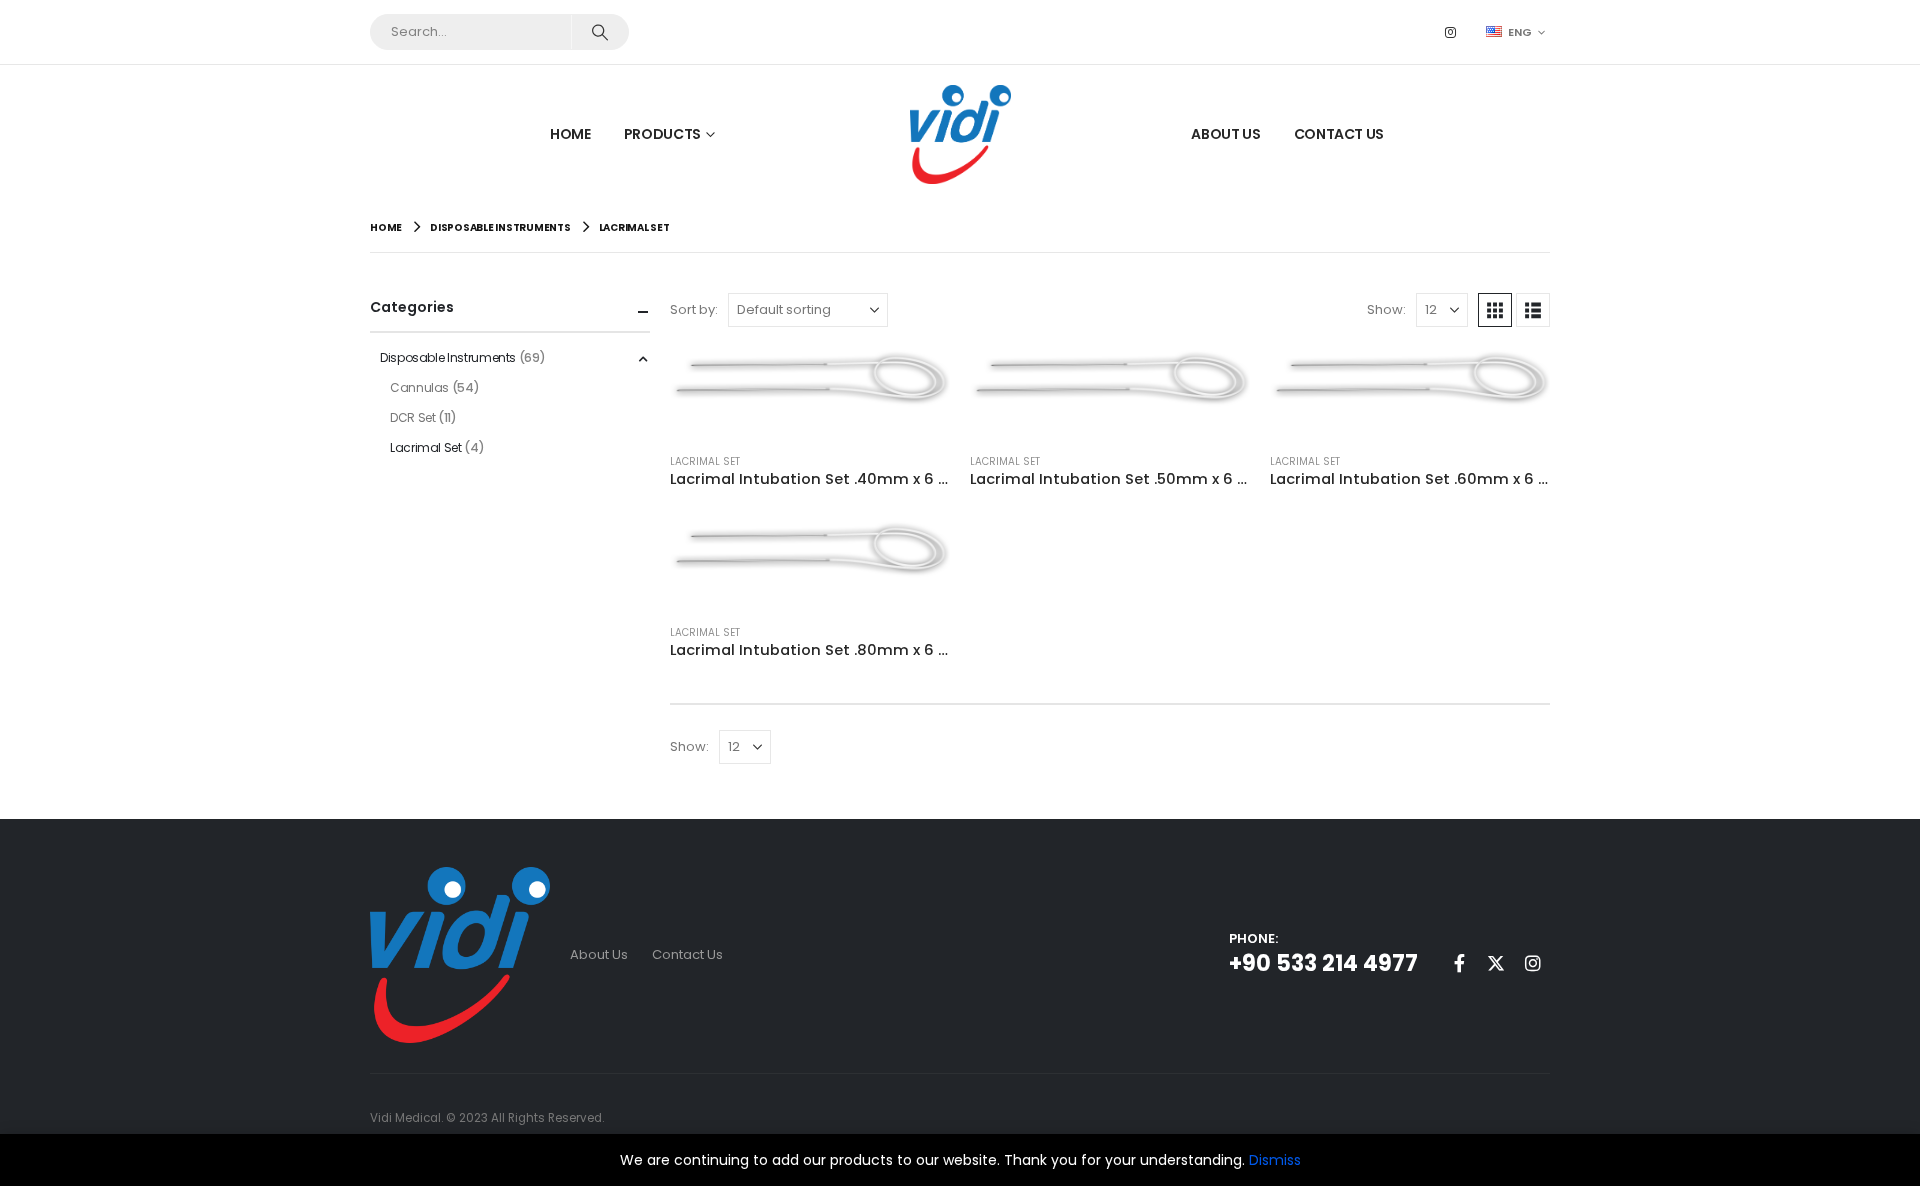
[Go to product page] (810, 378)
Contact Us (1339, 134)
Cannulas (419, 387)
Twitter (1496, 963)
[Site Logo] (960, 134)
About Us (1225, 134)
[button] (1495, 310)
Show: (1386, 309)
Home (570, 134)
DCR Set (412, 417)
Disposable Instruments (448, 357)
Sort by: (694, 309)
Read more (917, 380)
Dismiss (1275, 1160)
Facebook (1459, 963)
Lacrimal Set (705, 461)
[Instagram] (1451, 32)
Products (662, 134)
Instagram (1533, 963)
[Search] (599, 32)
